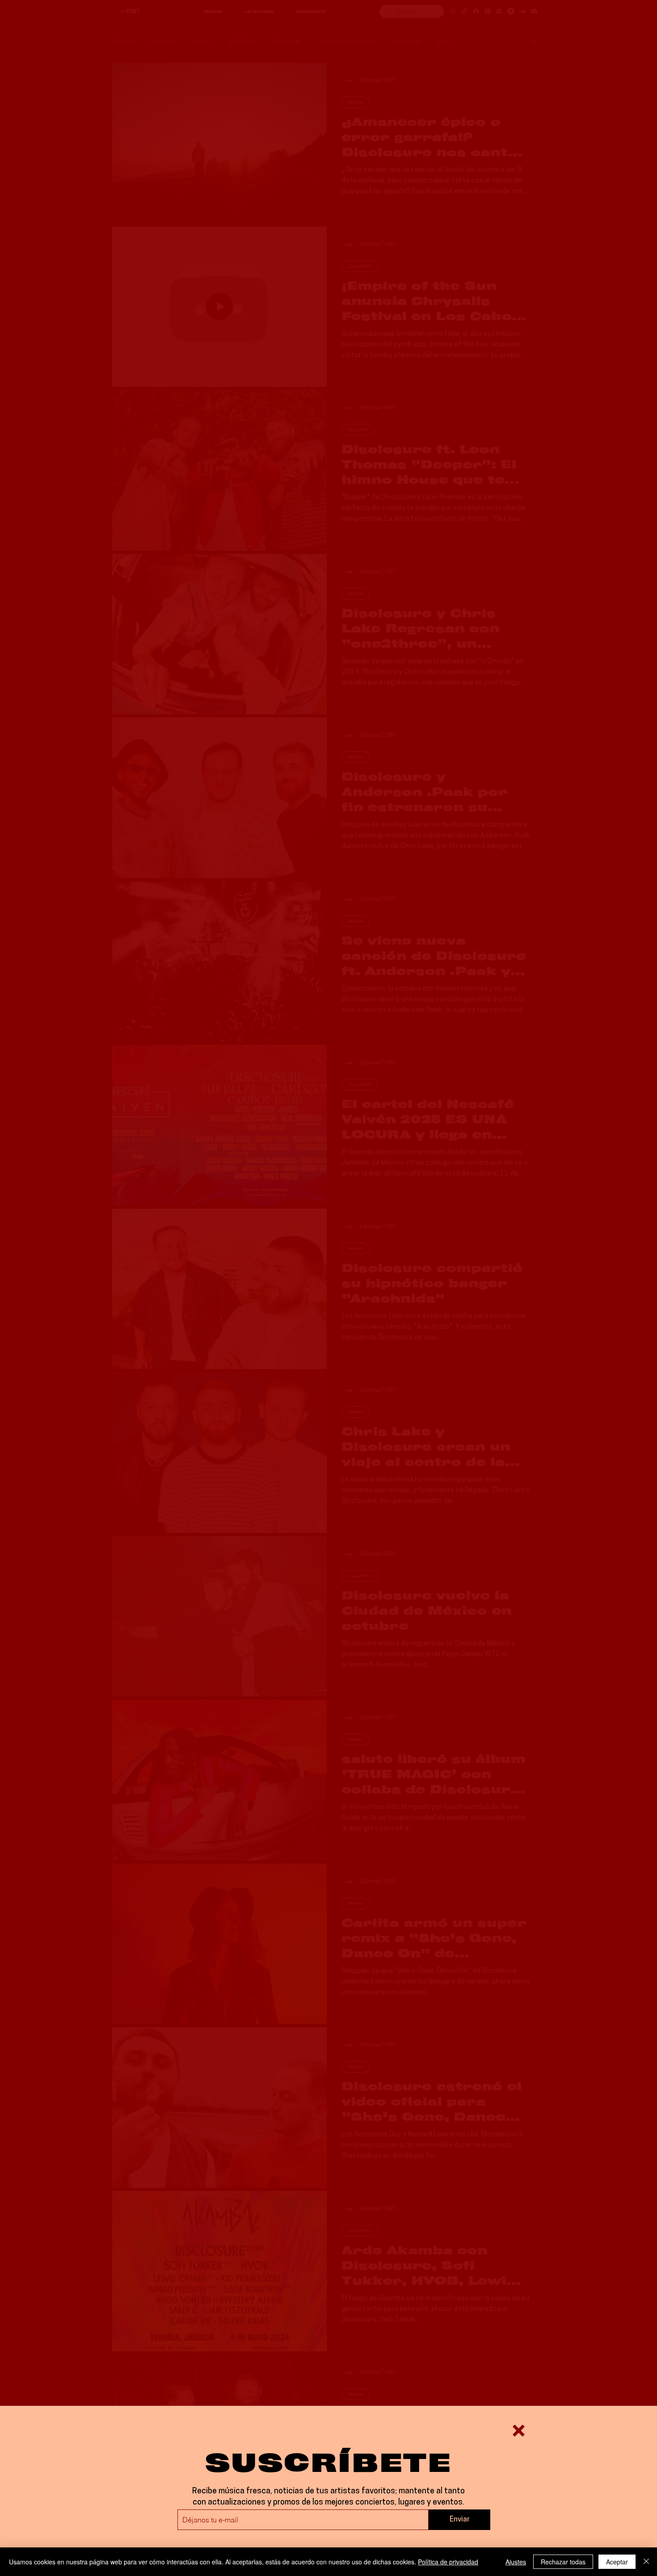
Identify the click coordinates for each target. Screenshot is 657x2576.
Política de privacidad (448, 2562)
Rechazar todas (563, 2562)
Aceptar (617, 2562)
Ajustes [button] (516, 2562)
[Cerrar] (646, 2562)
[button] (519, 2431)
